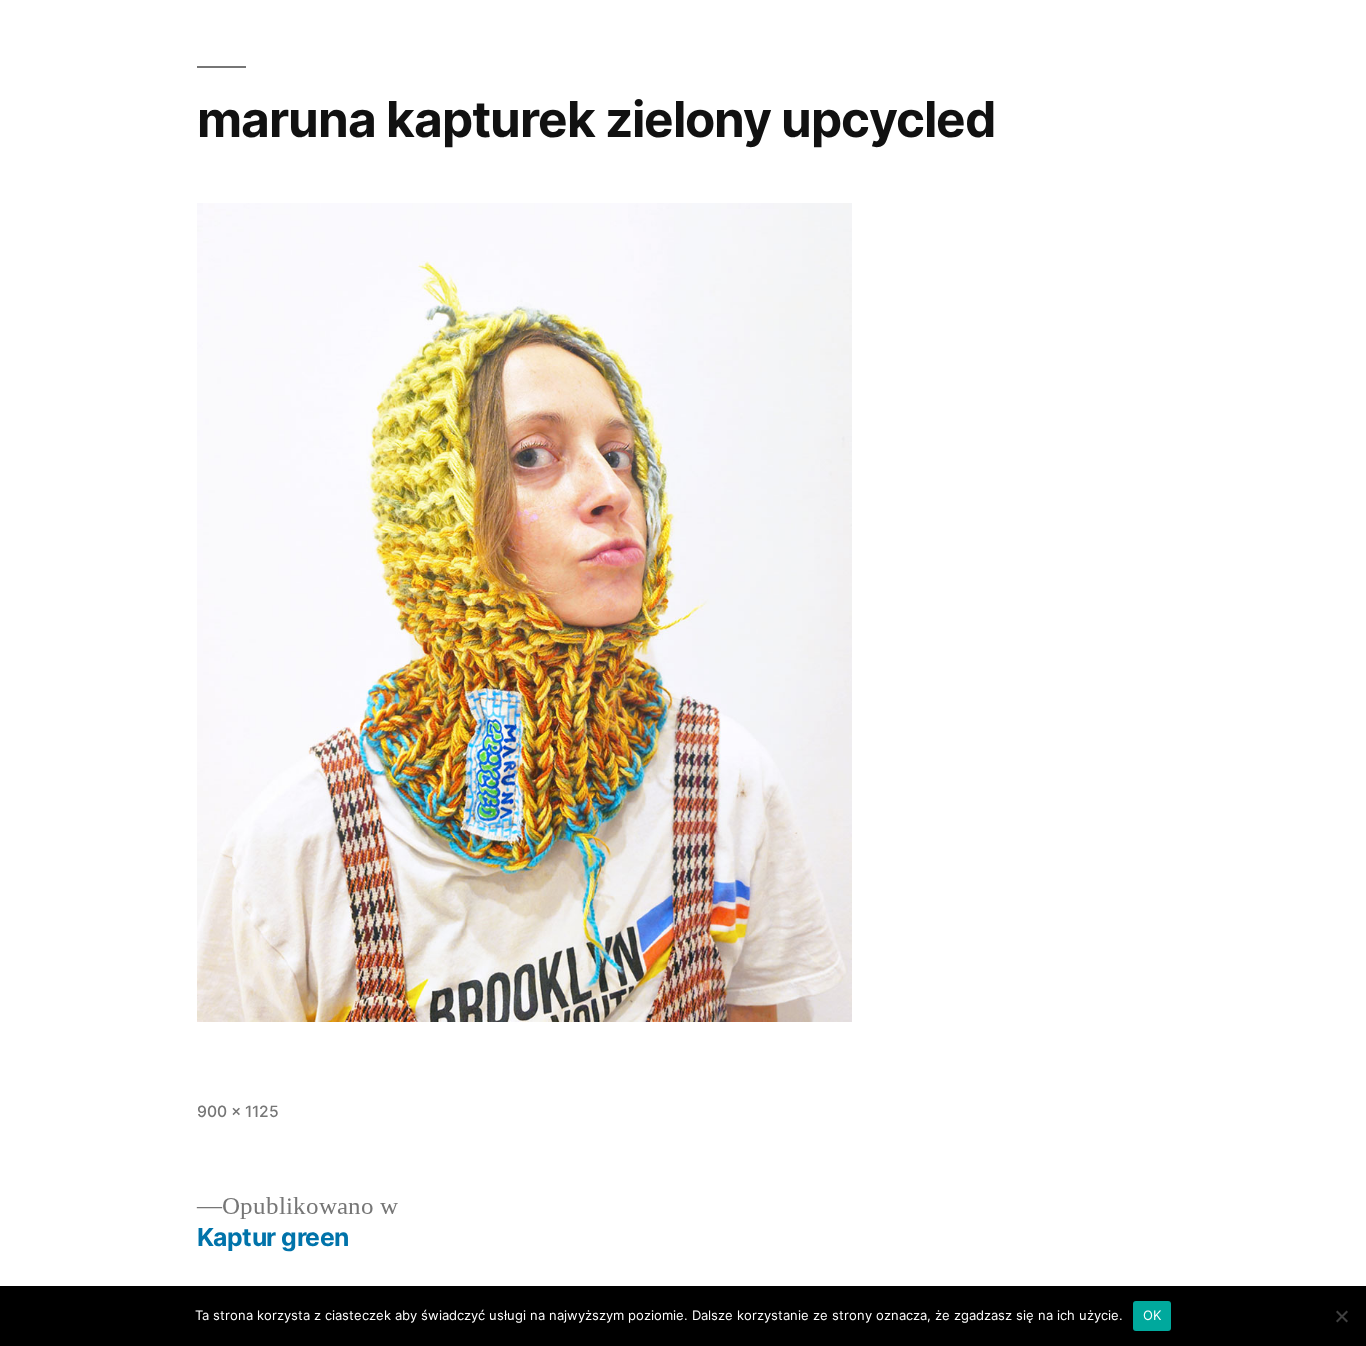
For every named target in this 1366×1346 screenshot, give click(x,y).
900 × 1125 (238, 1111)
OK (1152, 1315)
